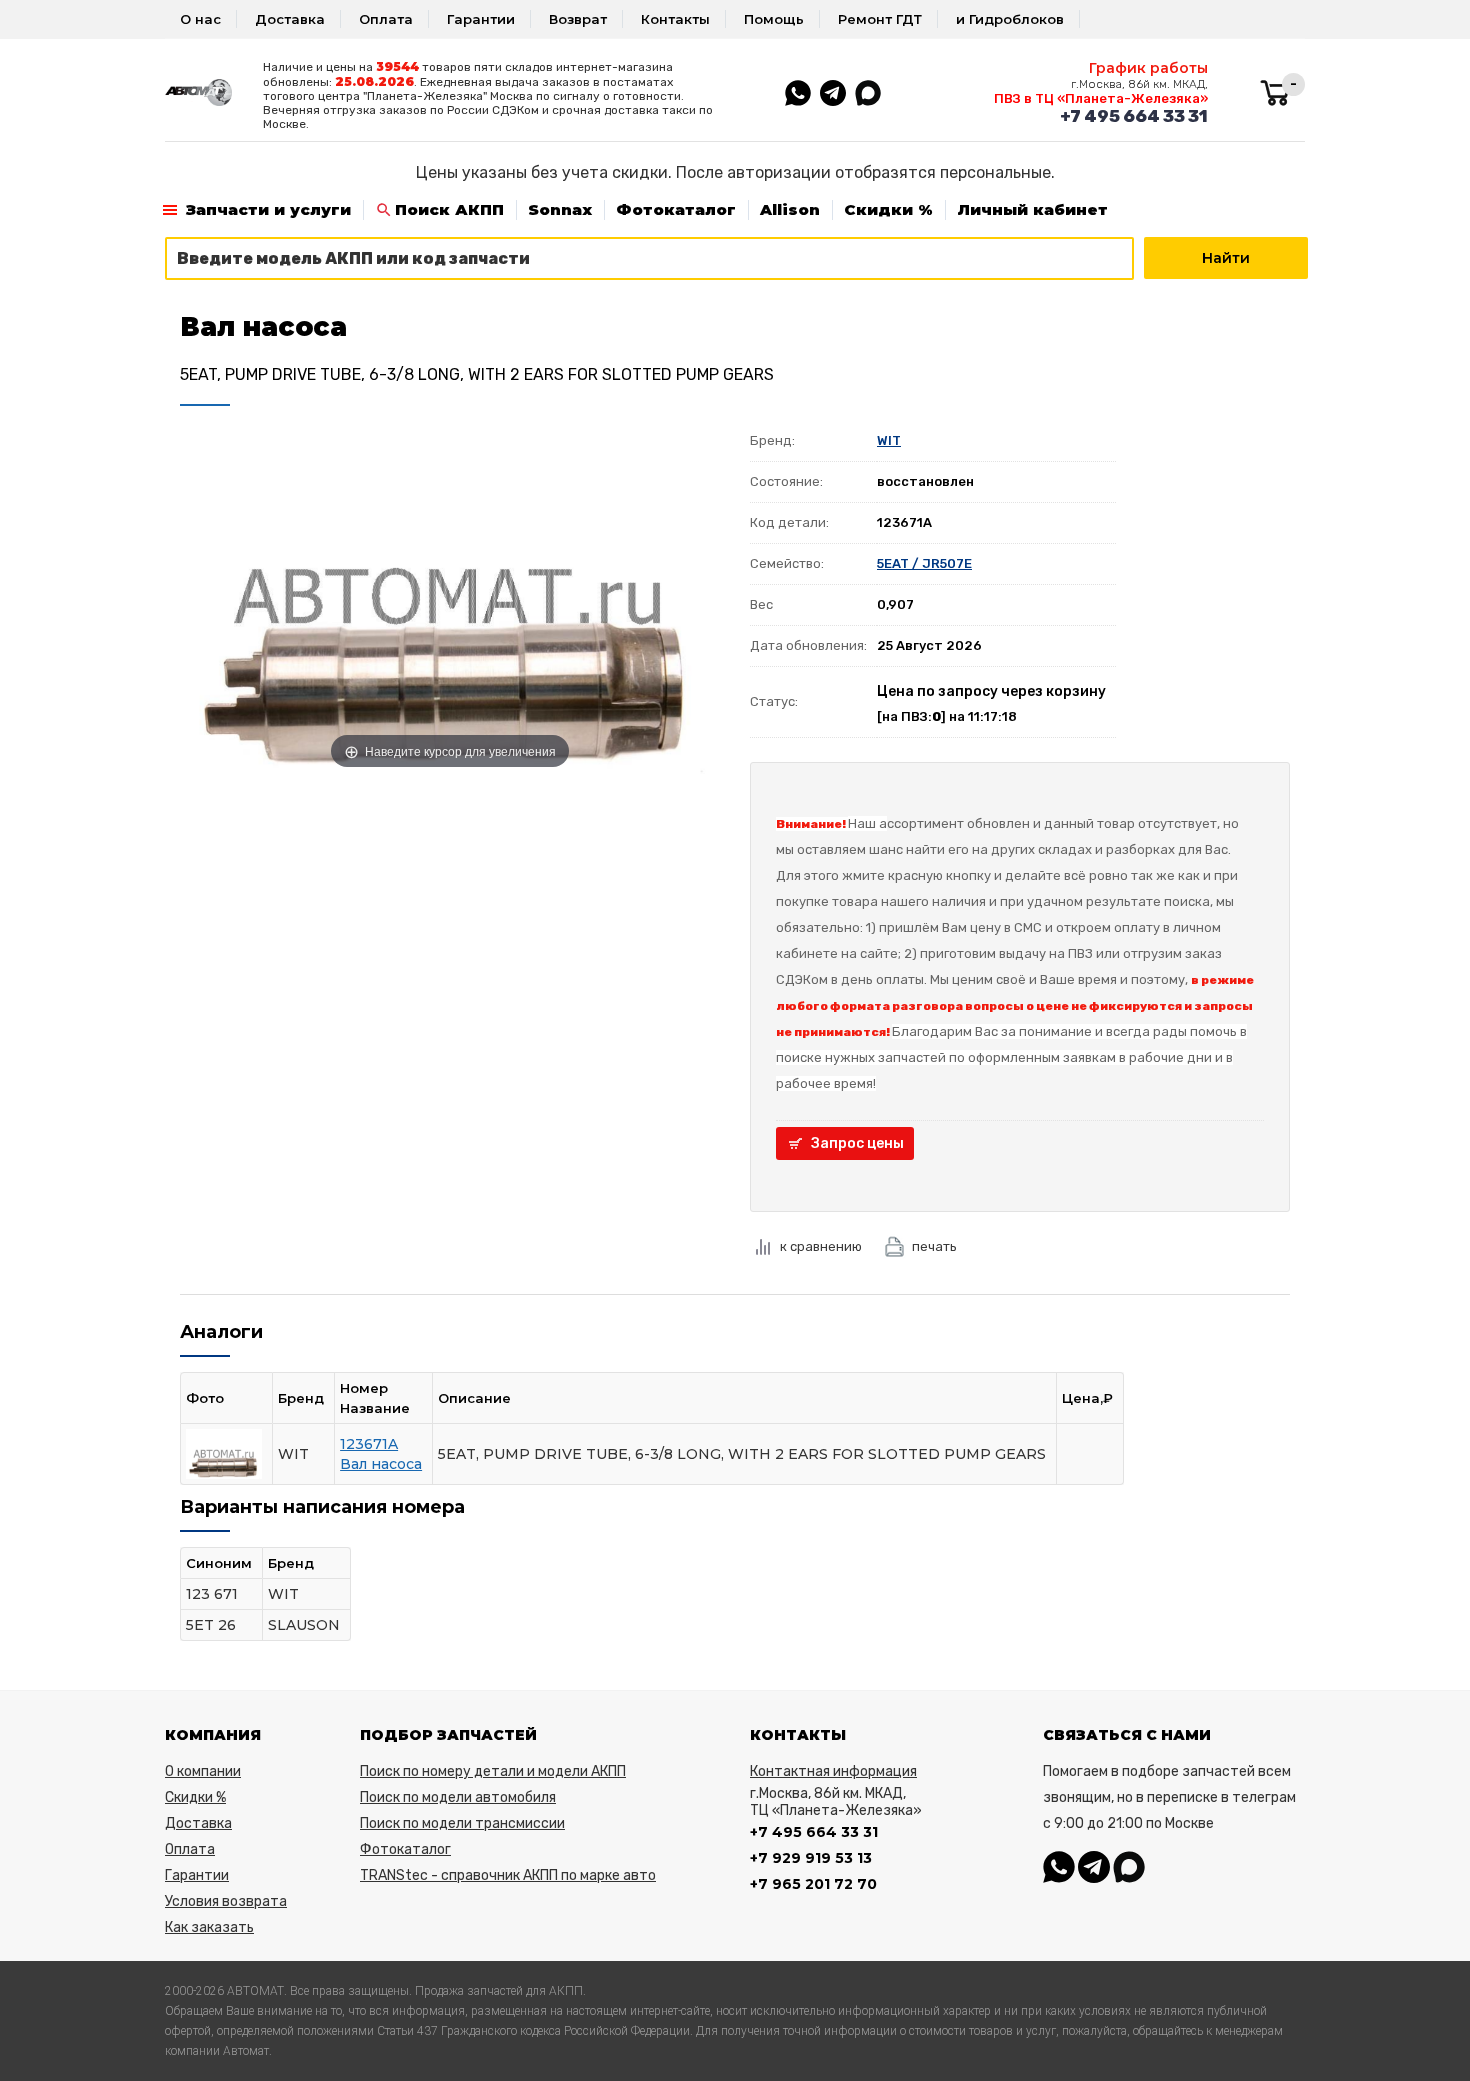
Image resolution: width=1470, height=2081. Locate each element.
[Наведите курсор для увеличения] (450, 597)
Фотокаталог (676, 209)
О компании (203, 1771)
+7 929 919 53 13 (811, 1858)
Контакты (675, 19)
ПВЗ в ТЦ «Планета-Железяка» (1101, 98)
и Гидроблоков (1010, 19)
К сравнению (821, 1246)
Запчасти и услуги (268, 209)
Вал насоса (381, 1464)
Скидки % (888, 209)
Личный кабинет (1032, 209)
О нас (200, 19)
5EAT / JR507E (924, 563)
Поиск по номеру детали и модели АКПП (493, 1771)
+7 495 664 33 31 (1134, 116)
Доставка (290, 19)
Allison (790, 209)
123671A (369, 1444)
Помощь (774, 19)
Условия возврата (226, 1901)
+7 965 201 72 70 (813, 1884)
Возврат (578, 19)
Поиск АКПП (449, 209)
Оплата (386, 19)
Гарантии (481, 19)
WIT (889, 440)
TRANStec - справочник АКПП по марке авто (508, 1875)
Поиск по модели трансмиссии (462, 1823)
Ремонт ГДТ (880, 19)
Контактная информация (833, 1771)
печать (934, 1246)
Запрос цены (857, 1143)
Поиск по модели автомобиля (458, 1797)
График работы (1148, 68)
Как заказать (209, 1927)
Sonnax (560, 209)
